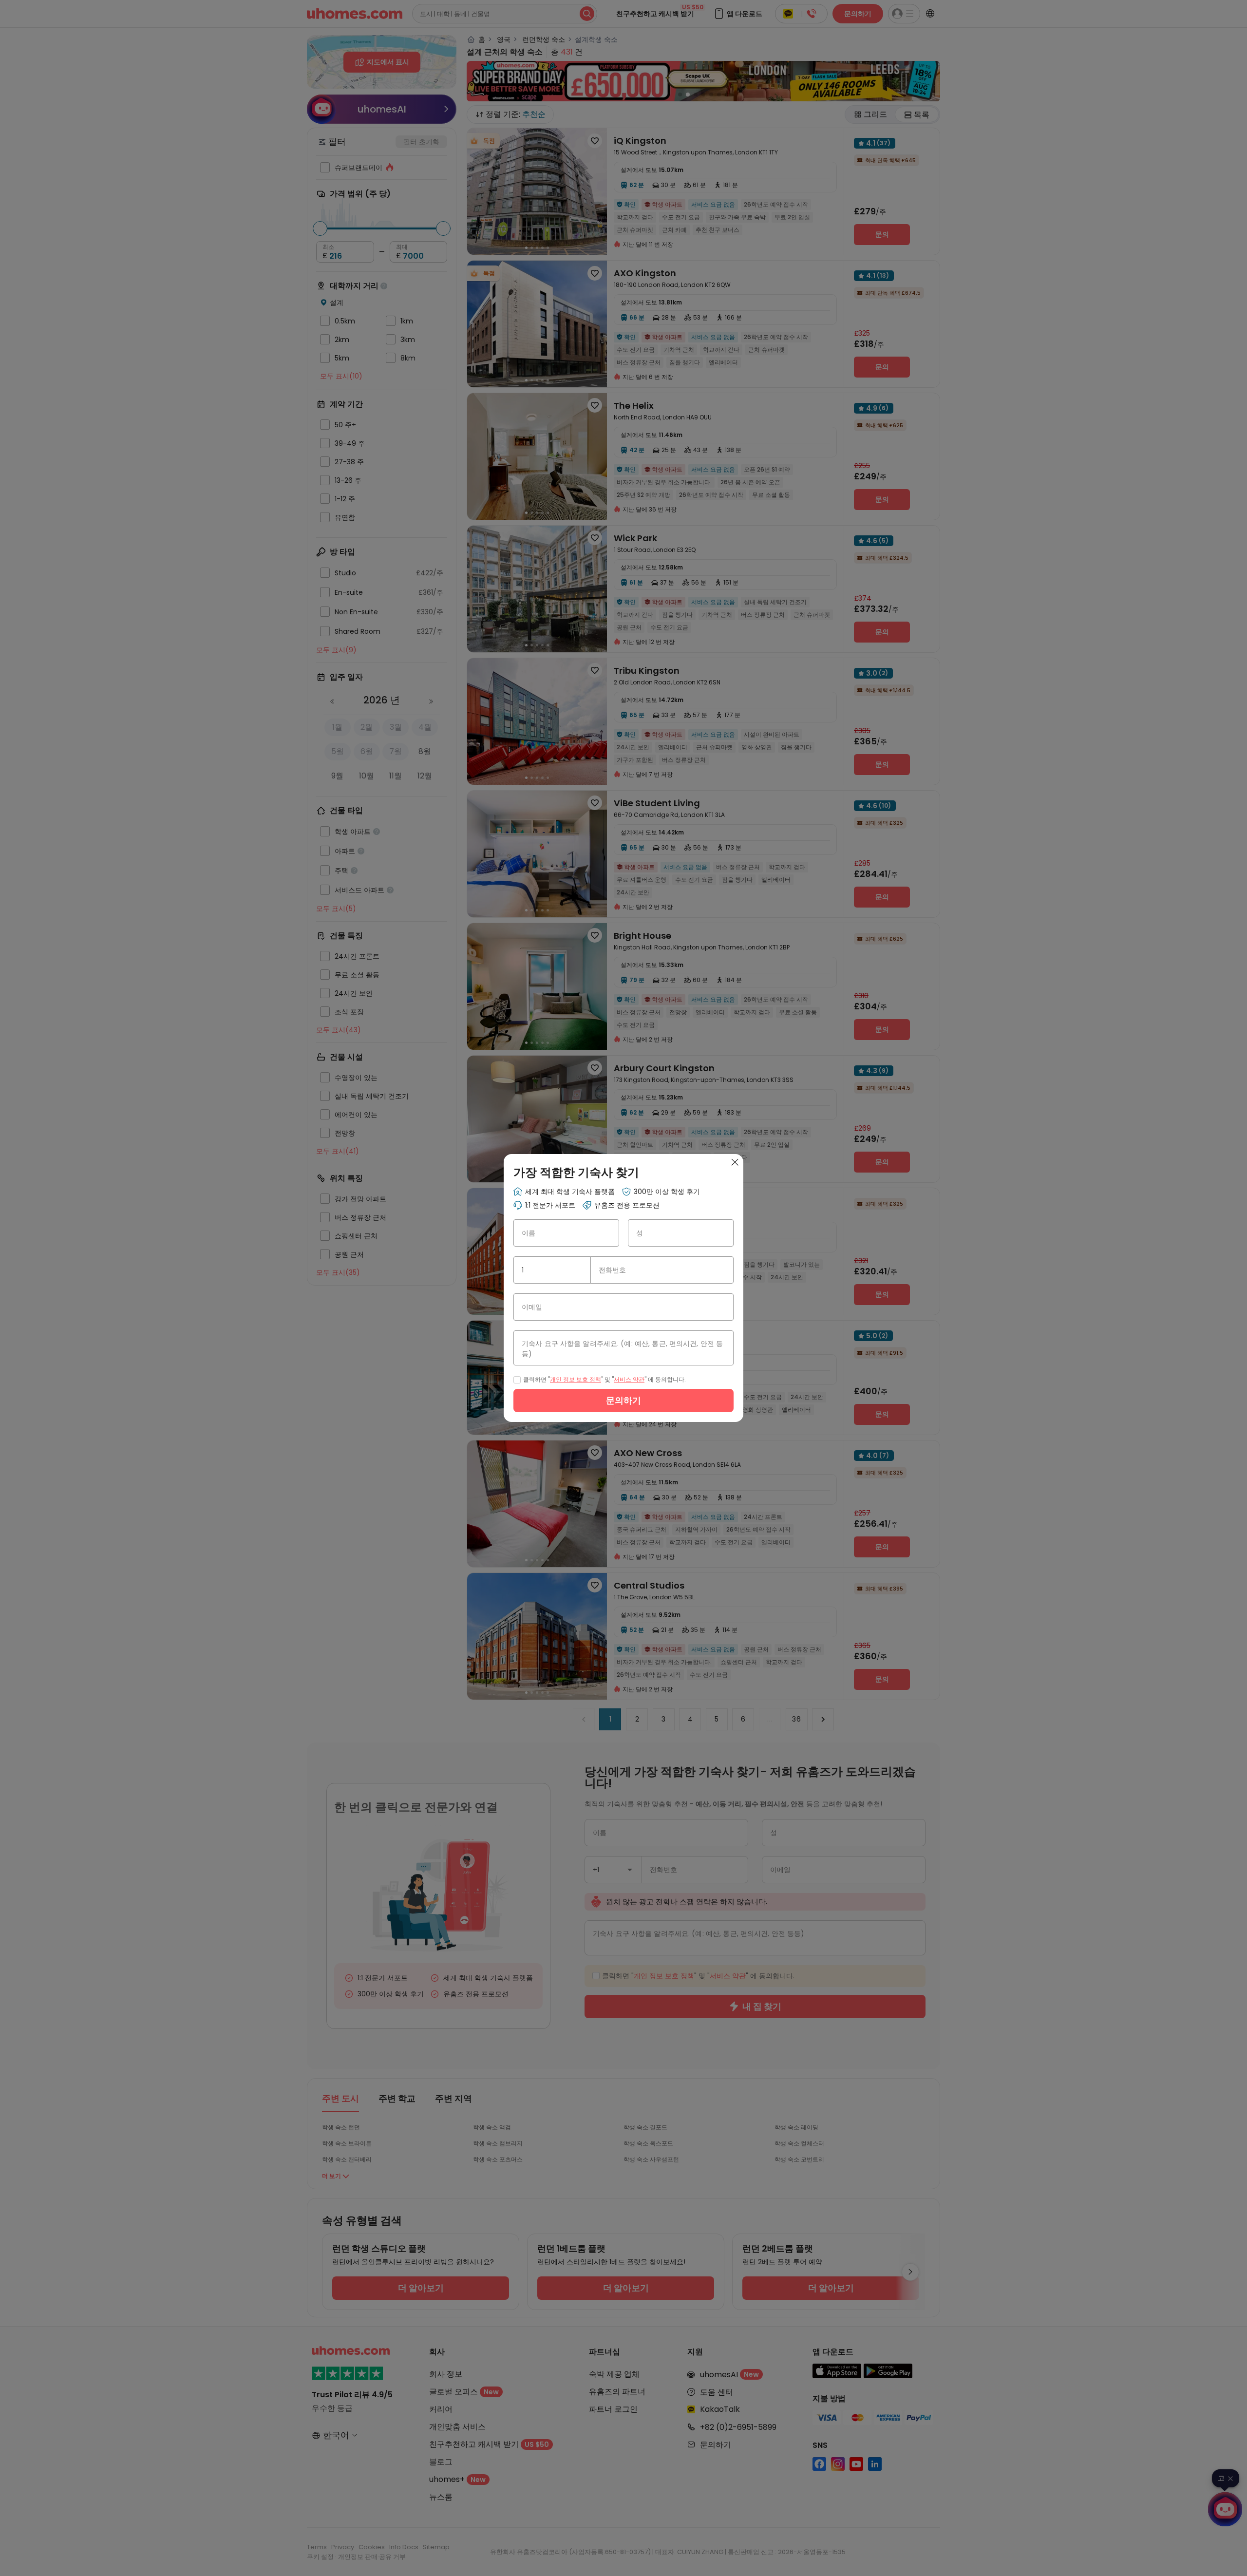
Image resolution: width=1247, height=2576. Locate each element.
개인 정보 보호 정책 (576, 1379)
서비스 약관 (629, 1379)
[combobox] (552, 1270)
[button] (579, 1270)
